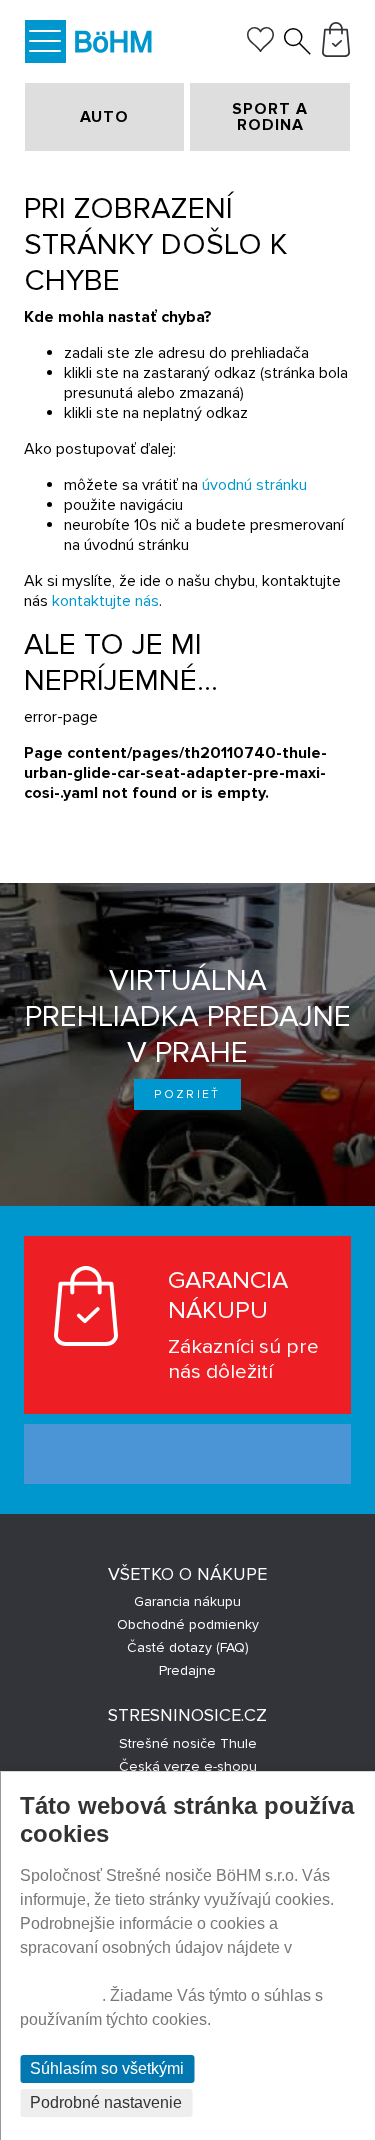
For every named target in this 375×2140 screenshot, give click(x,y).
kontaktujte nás (105, 601)
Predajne (187, 1670)
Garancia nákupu (187, 1601)
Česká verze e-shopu (188, 1766)
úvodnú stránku (254, 485)
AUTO (104, 117)
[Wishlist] (260, 47)
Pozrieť (187, 1094)
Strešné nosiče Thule (188, 1743)
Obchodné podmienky (188, 1624)
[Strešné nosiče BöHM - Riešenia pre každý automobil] (113, 44)
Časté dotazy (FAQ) (188, 1647)
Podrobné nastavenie (106, 2102)
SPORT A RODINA (270, 117)
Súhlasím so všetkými (107, 2068)
